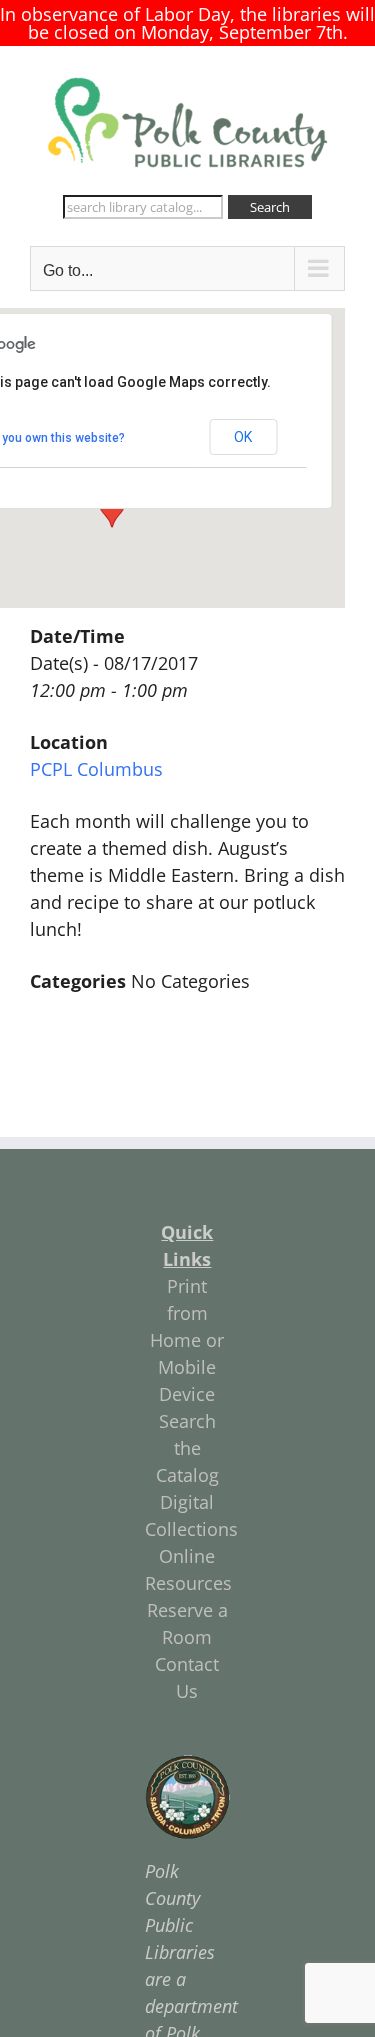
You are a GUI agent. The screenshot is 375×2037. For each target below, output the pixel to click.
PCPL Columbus (96, 769)
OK (243, 437)
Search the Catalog (187, 1448)
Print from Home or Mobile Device (187, 1340)
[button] (112, 509)
